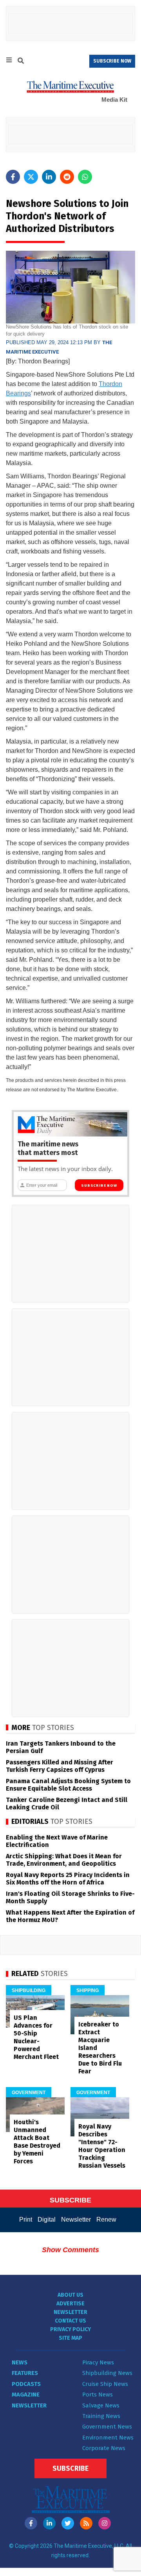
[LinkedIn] (49, 2523)
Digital (47, 2219)
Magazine (26, 2395)
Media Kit (114, 100)
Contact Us (70, 2321)
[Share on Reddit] (67, 177)
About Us (70, 2295)
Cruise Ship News (105, 2384)
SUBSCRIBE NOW (112, 61)
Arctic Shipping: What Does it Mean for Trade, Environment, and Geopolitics (64, 1860)
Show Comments (70, 2250)
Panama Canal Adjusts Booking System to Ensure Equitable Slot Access (68, 1785)
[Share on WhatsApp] (85, 177)
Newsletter (76, 2219)
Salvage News (101, 2405)
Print (26, 2219)
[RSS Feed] (86, 2523)
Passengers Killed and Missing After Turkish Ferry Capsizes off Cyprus (60, 1766)
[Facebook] (31, 2523)
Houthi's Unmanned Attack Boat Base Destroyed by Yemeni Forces (37, 2142)
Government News (107, 2427)
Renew (106, 2219)
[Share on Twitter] (31, 177)
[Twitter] (68, 2523)
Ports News (98, 2395)
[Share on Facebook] (13, 177)
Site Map (70, 2338)
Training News (101, 2416)
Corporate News (104, 2448)
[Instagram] (105, 2523)
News (20, 2362)
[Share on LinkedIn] (49, 177)
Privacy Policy (70, 2329)
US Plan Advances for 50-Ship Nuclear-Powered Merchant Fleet (36, 2037)
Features (25, 2373)
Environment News (108, 2438)
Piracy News (98, 2362)
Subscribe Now (99, 1186)
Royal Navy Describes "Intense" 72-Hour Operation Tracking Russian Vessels (102, 2146)
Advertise (70, 2304)
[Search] (21, 62)
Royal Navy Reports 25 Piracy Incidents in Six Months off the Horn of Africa (68, 1879)
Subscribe (70, 2468)
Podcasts (26, 2384)
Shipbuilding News (107, 2373)
